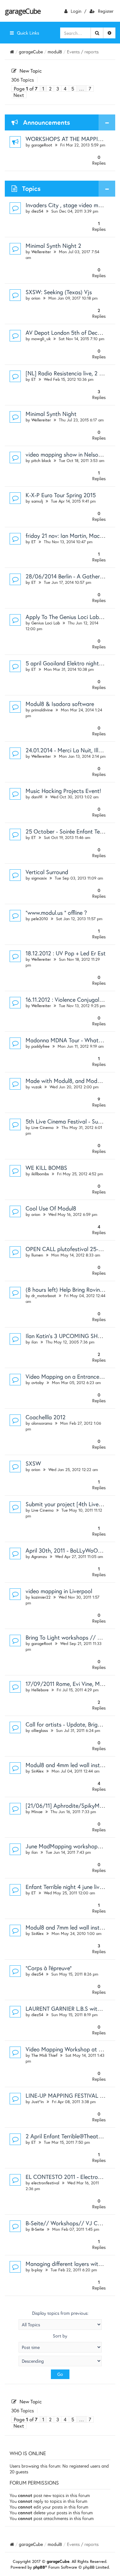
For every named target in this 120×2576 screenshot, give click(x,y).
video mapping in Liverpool (59, 1591)
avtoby (38, 1383)
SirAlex (37, 1771)
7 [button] (90, 89)
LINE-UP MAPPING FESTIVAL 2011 (68, 2095)
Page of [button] (26, 89)
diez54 (37, 211)
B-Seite (38, 2229)
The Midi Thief (44, 2055)
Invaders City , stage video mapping (70, 205)
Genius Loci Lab (46, 623)
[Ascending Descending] (60, 2361)
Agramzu (39, 1557)
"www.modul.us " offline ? (56, 912)
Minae (37, 1812)
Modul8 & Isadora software (60, 704)
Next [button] (19, 95)
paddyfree (40, 1046)
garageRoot (42, 145)
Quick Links (28, 33)
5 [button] (73, 89)
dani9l (37, 797)
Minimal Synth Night (51, 414)
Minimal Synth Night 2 (53, 246)
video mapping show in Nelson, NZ (68, 454)
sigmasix (39, 878)
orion (36, 298)
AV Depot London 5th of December (69, 333)
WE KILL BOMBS (46, 1168)
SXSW (33, 1463)
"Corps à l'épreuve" (49, 1968)
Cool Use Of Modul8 (51, 1208)
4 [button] (65, 89)
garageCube (23, 11)
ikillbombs (40, 1174)
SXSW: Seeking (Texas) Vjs (59, 292)
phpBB (39, 2567)
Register (106, 11)
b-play (37, 2270)
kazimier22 (41, 1597)
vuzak (36, 1087)
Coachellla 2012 (46, 1417)
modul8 (55, 52)
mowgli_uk (41, 339)
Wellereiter (41, 252)
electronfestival (45, 2183)
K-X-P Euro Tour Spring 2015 (61, 495)
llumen (37, 1255)
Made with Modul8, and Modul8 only (71, 1081)
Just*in (38, 2102)
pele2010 (40, 919)
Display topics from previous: (60, 2313)
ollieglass (40, 1730)
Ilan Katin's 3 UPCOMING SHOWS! (69, 1336)
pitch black (41, 461)
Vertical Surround (47, 872)
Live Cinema (42, 1127)
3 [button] (58, 89)
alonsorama (42, 1423)
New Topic (31, 71)
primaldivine (42, 710)
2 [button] (50, 89)
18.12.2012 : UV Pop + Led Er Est (66, 953)
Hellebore (40, 1690)
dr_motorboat (44, 1296)
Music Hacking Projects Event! (63, 791)
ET (34, 379)
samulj (37, 501)
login (76, 11)
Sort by (60, 2336)
